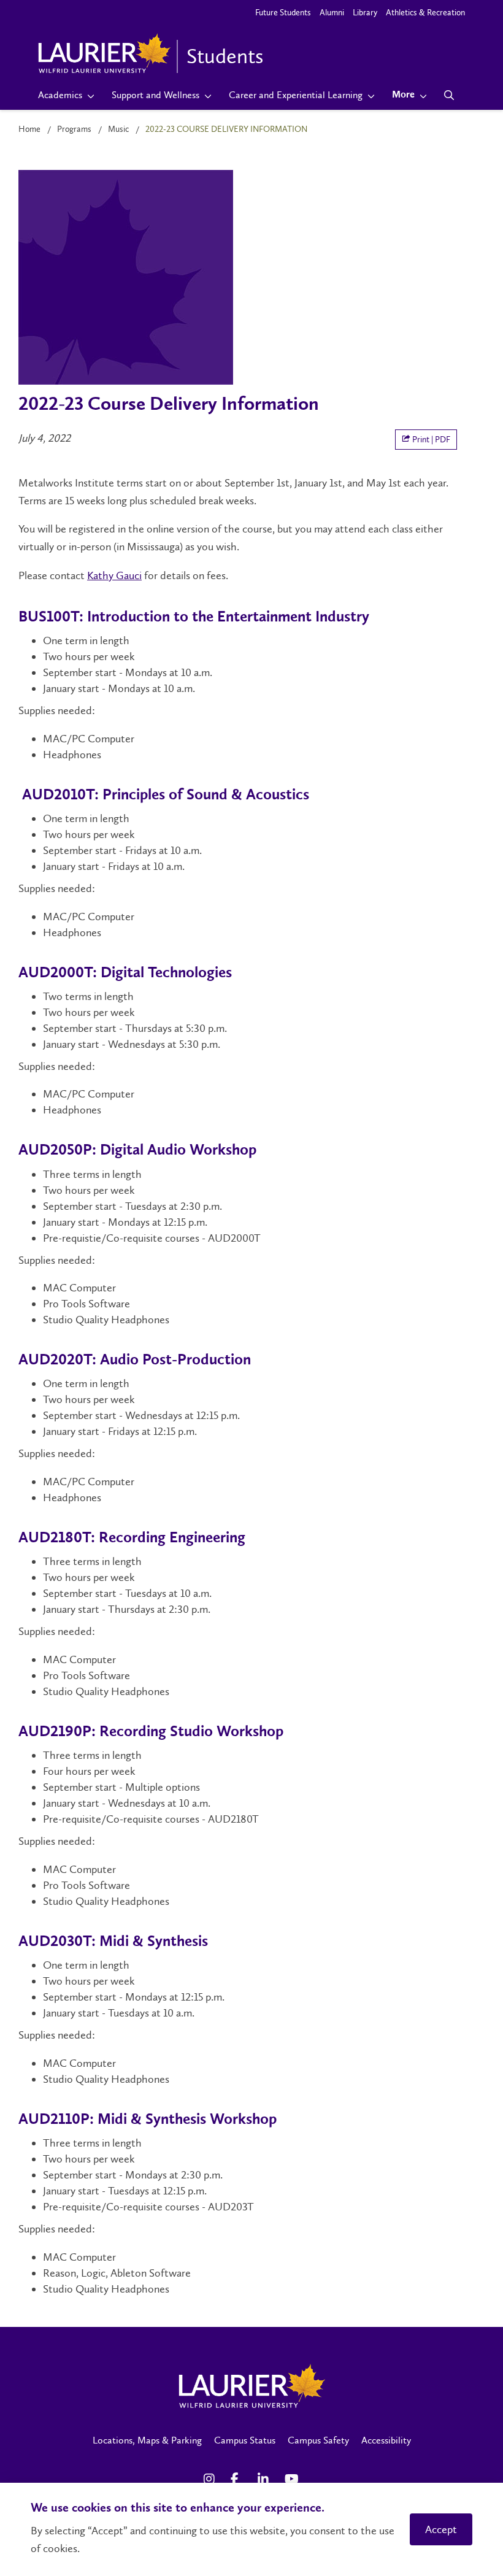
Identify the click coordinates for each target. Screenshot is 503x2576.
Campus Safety (318, 2440)
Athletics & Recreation (425, 13)
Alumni (332, 13)
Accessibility (386, 2440)
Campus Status (245, 2440)
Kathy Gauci (114, 575)
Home (29, 129)
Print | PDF (430, 440)
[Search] (449, 95)
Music (118, 129)
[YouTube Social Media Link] (292, 2479)
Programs (74, 129)
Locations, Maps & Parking (147, 2440)
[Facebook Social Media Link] (238, 2479)
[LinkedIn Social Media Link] (265, 2479)
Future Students (283, 13)
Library (365, 13)
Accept (441, 2529)
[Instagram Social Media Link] (211, 2479)
